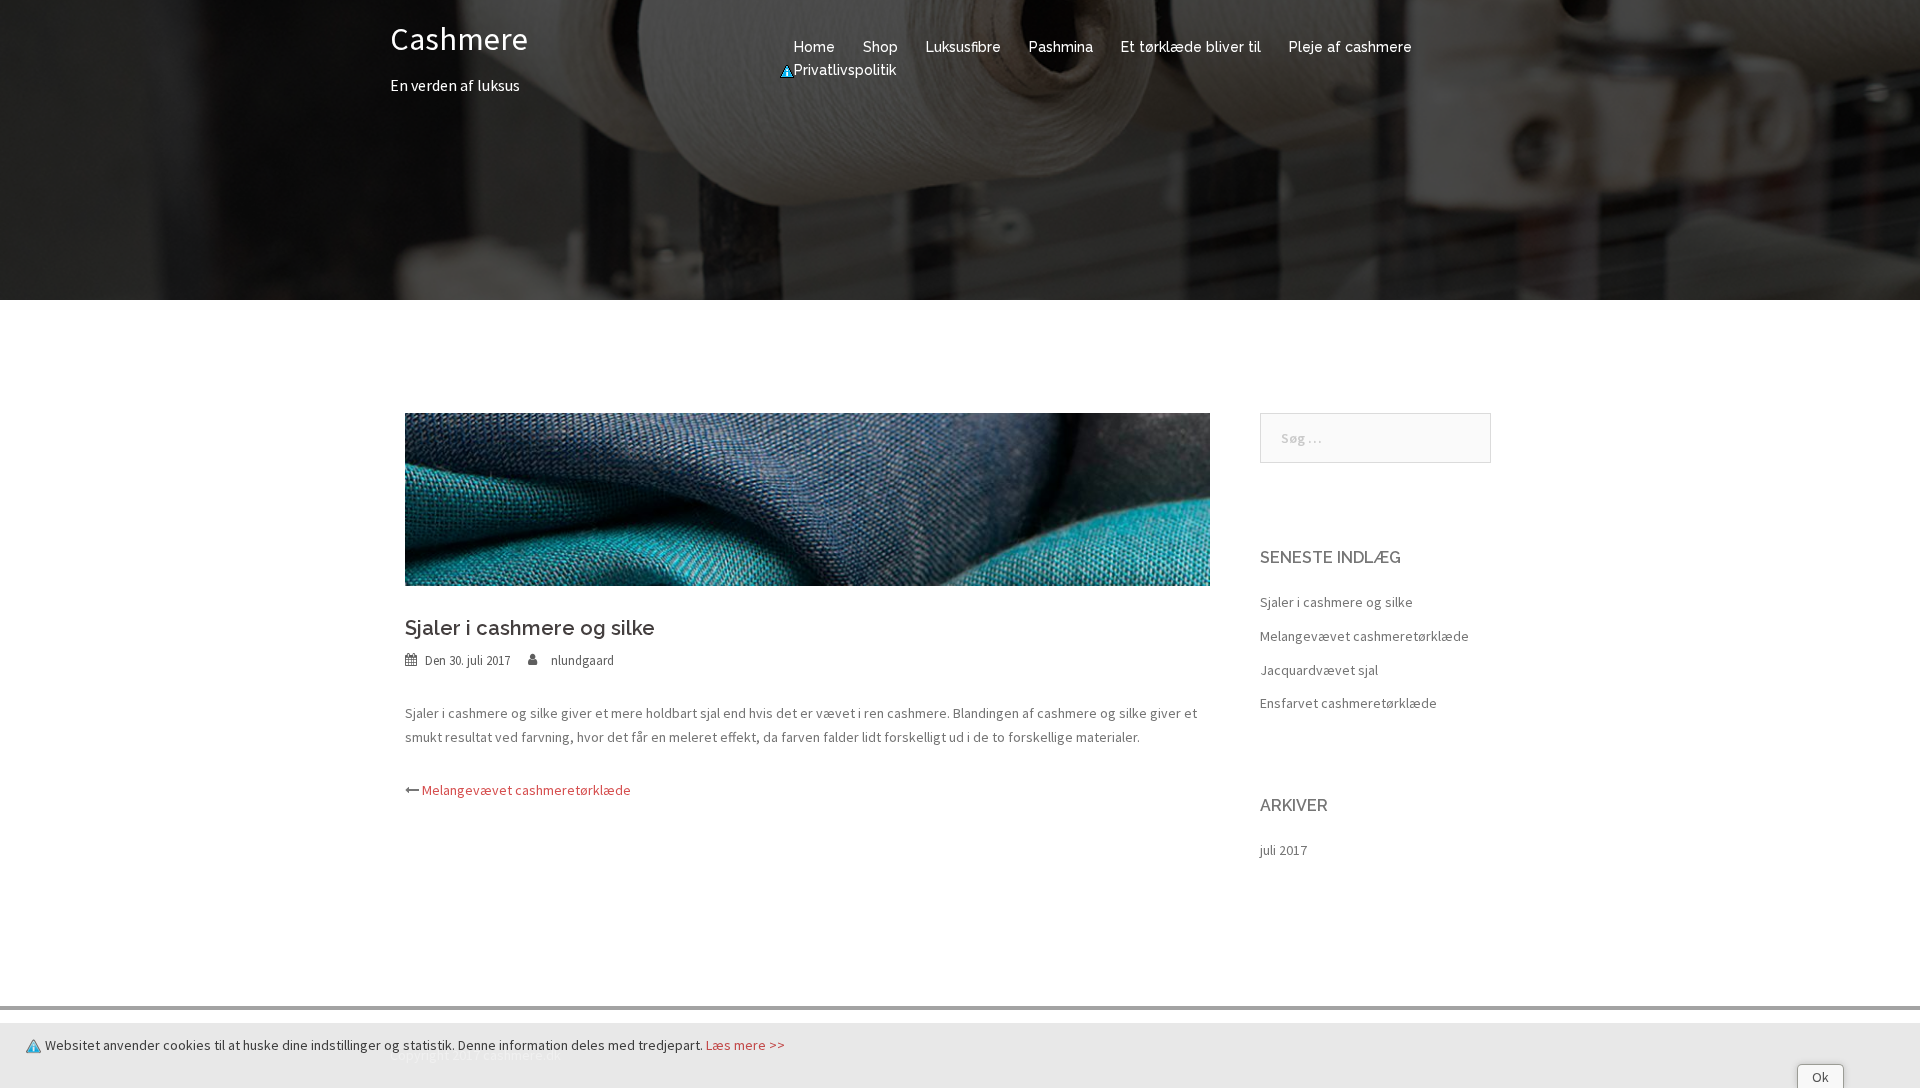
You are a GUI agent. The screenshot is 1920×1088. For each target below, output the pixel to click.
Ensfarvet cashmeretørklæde (1348, 703)
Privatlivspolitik (845, 70)
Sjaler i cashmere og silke (1336, 602)
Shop (880, 47)
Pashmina (1061, 47)
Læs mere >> (745, 1045)
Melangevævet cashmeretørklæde (526, 790)
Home (814, 47)
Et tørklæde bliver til (1191, 47)
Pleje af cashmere (1350, 47)
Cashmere (459, 39)
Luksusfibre (963, 47)
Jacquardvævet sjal (1319, 670)
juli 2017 (1283, 850)
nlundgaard (582, 660)
